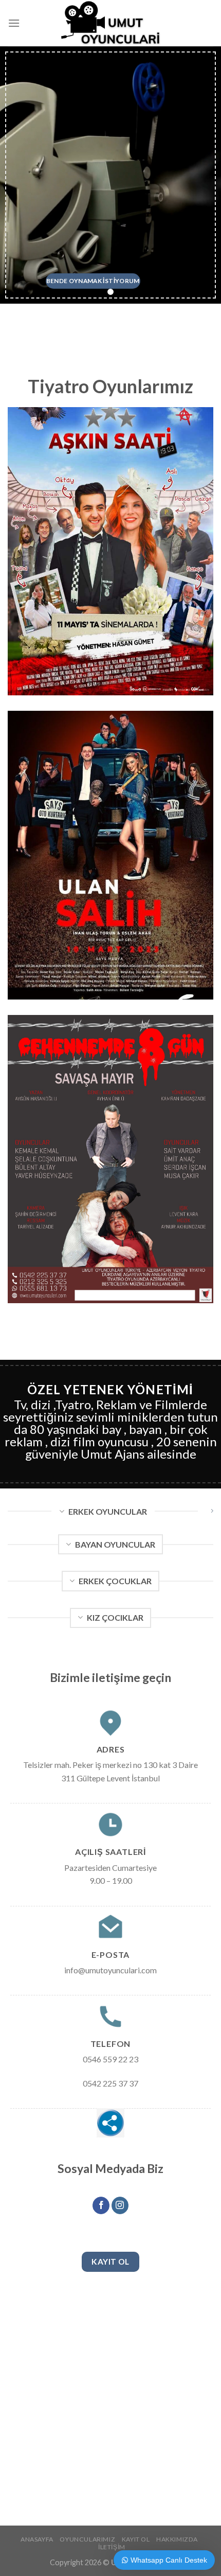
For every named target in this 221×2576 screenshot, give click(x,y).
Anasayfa (37, 2539)
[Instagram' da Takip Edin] (120, 2205)
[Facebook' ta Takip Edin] (101, 2205)
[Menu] (14, 23)
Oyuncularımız (87, 2539)
